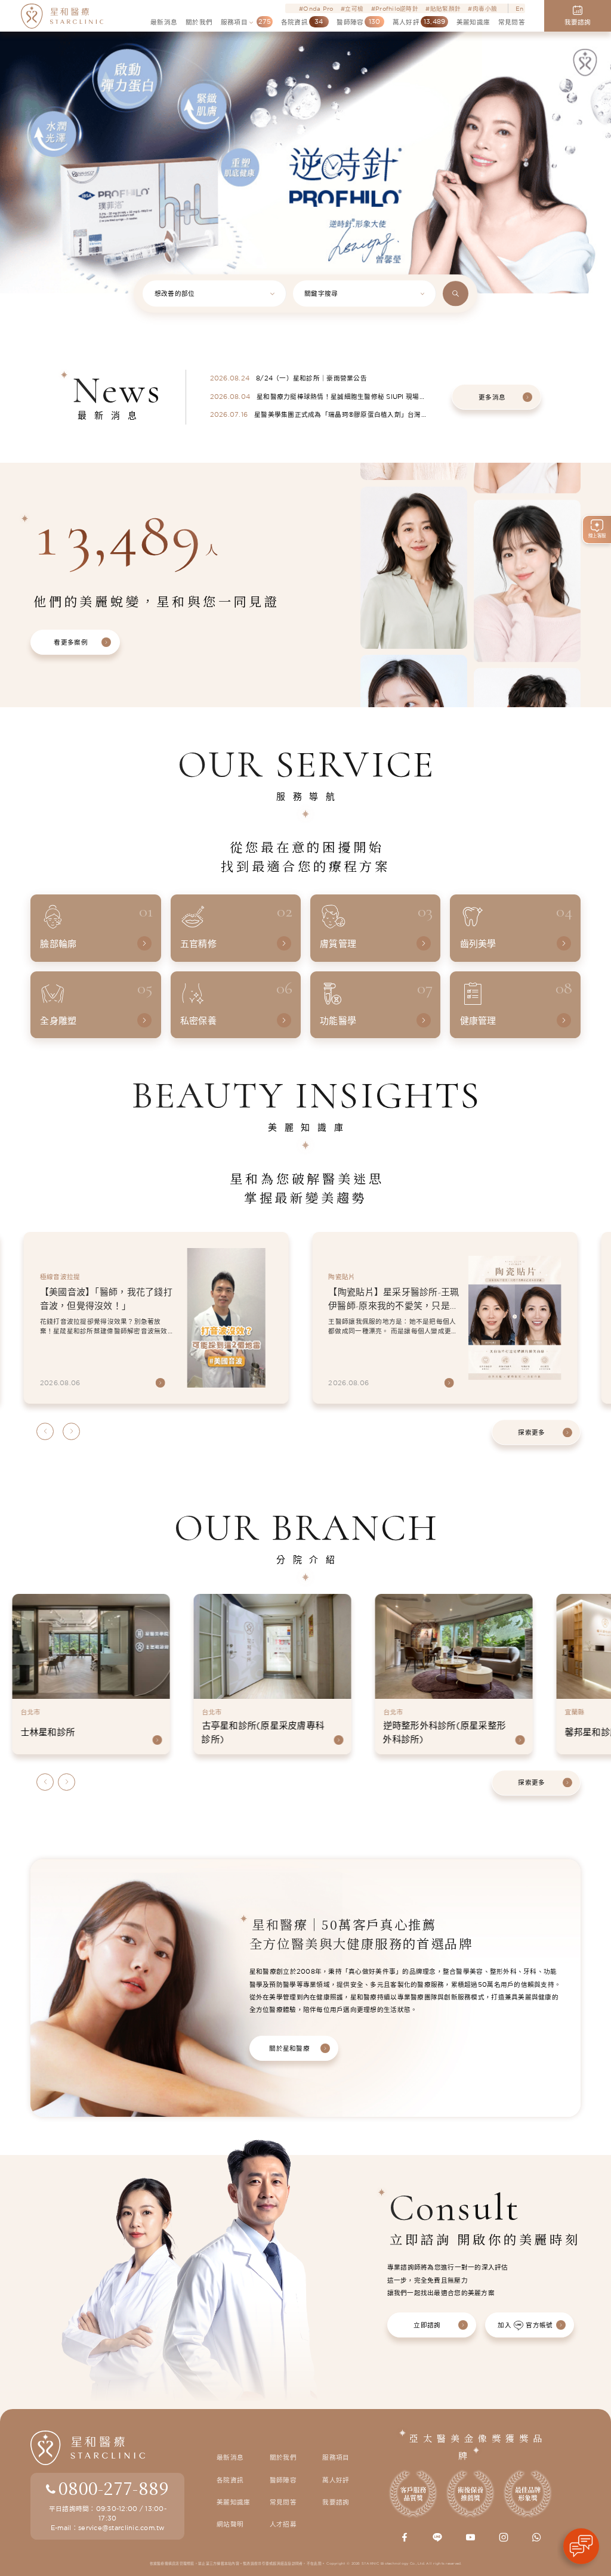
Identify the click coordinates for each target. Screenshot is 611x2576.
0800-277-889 (114, 2488)
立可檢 (354, 8)
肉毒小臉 (485, 8)
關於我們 (283, 2457)
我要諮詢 (336, 2502)
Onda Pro (318, 8)
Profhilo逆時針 (397, 8)
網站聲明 (230, 2524)
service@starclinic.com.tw (121, 2528)
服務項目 (336, 2457)
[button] (16, 129)
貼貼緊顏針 (445, 8)
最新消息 (230, 2457)
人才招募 (283, 2524)
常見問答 (283, 2502)
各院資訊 (230, 2480)
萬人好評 (336, 2480)
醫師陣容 (283, 2480)
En (520, 8)
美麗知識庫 (233, 2502)
